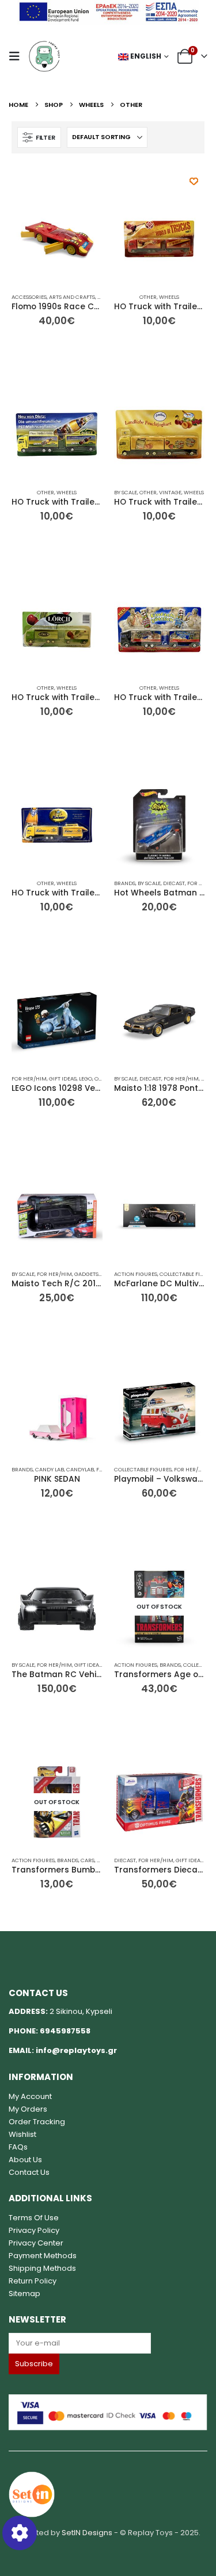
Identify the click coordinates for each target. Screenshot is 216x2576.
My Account (30, 2096)
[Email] (108, 2343)
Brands (125, 883)
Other (148, 297)
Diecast (174, 883)
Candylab (80, 1469)
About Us (25, 2160)
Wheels (169, 297)
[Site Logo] (44, 56)
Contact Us (29, 2172)
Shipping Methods (42, 2268)
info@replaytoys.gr (76, 2050)
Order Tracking (37, 2122)
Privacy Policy (34, 2230)
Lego (86, 1079)
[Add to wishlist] (194, 181)
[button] (18, 56)
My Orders (28, 2109)
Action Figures (136, 1274)
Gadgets (86, 1274)
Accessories (29, 297)
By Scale (126, 492)
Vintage (170, 492)
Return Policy (33, 2281)
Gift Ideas (63, 1079)
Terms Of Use (34, 2218)
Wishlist (22, 2134)
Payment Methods (43, 2256)
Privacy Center (36, 2243)
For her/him (29, 1079)
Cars (88, 1860)
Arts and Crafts (72, 297)
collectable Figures (143, 1469)
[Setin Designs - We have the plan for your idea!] (32, 2494)
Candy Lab (50, 1469)
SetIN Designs (87, 2533)
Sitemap (24, 2294)
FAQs (18, 2147)
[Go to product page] (57, 239)
